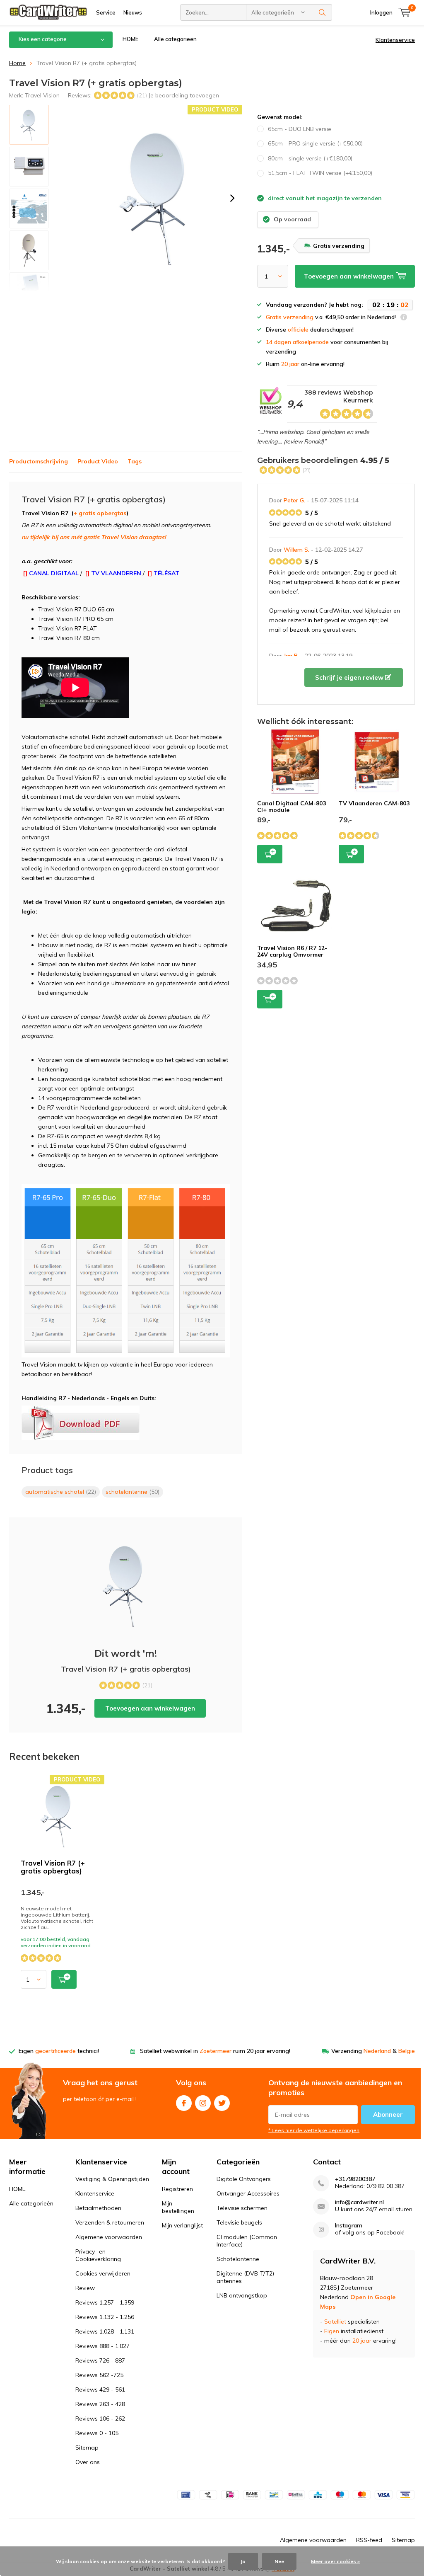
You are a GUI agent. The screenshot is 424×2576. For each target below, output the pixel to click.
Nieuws (133, 12)
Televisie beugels (239, 2222)
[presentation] (232, 198)
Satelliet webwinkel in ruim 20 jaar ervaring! (215, 2051)
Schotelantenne (238, 2259)
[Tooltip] (404, 318)
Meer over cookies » (335, 2561)
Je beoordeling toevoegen (184, 95)
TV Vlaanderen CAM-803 (374, 803)
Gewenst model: (280, 117)
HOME (130, 39)
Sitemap (87, 2448)
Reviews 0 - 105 (97, 2433)
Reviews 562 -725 (99, 2375)
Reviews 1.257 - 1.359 (105, 2302)
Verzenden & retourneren (110, 2222)
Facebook (184, 2103)
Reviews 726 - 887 (100, 2360)
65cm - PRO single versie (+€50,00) (315, 143)
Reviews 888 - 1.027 (102, 2346)
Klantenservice (395, 40)
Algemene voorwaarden (109, 2237)
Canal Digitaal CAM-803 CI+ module (291, 807)
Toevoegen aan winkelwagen (150, 1708)
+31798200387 (355, 2179)
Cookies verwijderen (103, 2273)
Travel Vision (42, 95)
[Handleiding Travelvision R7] (81, 1422)
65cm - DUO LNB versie (300, 129)
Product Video (98, 461)
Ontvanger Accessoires (248, 2193)
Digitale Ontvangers (244, 2179)
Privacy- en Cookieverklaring (98, 2255)
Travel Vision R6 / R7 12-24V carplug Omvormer (292, 951)
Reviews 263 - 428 (100, 2404)
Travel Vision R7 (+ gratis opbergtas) (53, 1867)
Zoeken (322, 12)
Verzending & (373, 2051)
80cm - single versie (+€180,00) (310, 158)
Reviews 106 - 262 (100, 2418)
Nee (279, 2561)
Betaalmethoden (98, 2208)
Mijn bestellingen (178, 2207)
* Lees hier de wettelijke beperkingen (314, 2130)
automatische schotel (61, 1492)
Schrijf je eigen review (350, 677)
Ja (243, 2561)
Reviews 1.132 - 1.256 (105, 2317)
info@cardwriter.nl (359, 2202)
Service (106, 12)
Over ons (88, 2462)
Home (17, 63)
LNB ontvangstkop (242, 2295)
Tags (135, 461)
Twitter (222, 2103)
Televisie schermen (242, 2208)
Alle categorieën (175, 39)
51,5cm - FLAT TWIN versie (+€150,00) (320, 173)
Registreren (177, 2189)
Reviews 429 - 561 (100, 2389)
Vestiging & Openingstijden (112, 2179)
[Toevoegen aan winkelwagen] (64, 1979)
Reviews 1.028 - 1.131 (105, 2331)
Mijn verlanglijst (182, 2225)
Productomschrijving (39, 461)
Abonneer (388, 2114)
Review (85, 2288)
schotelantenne (132, 1492)
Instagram (203, 2103)
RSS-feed (369, 2540)
